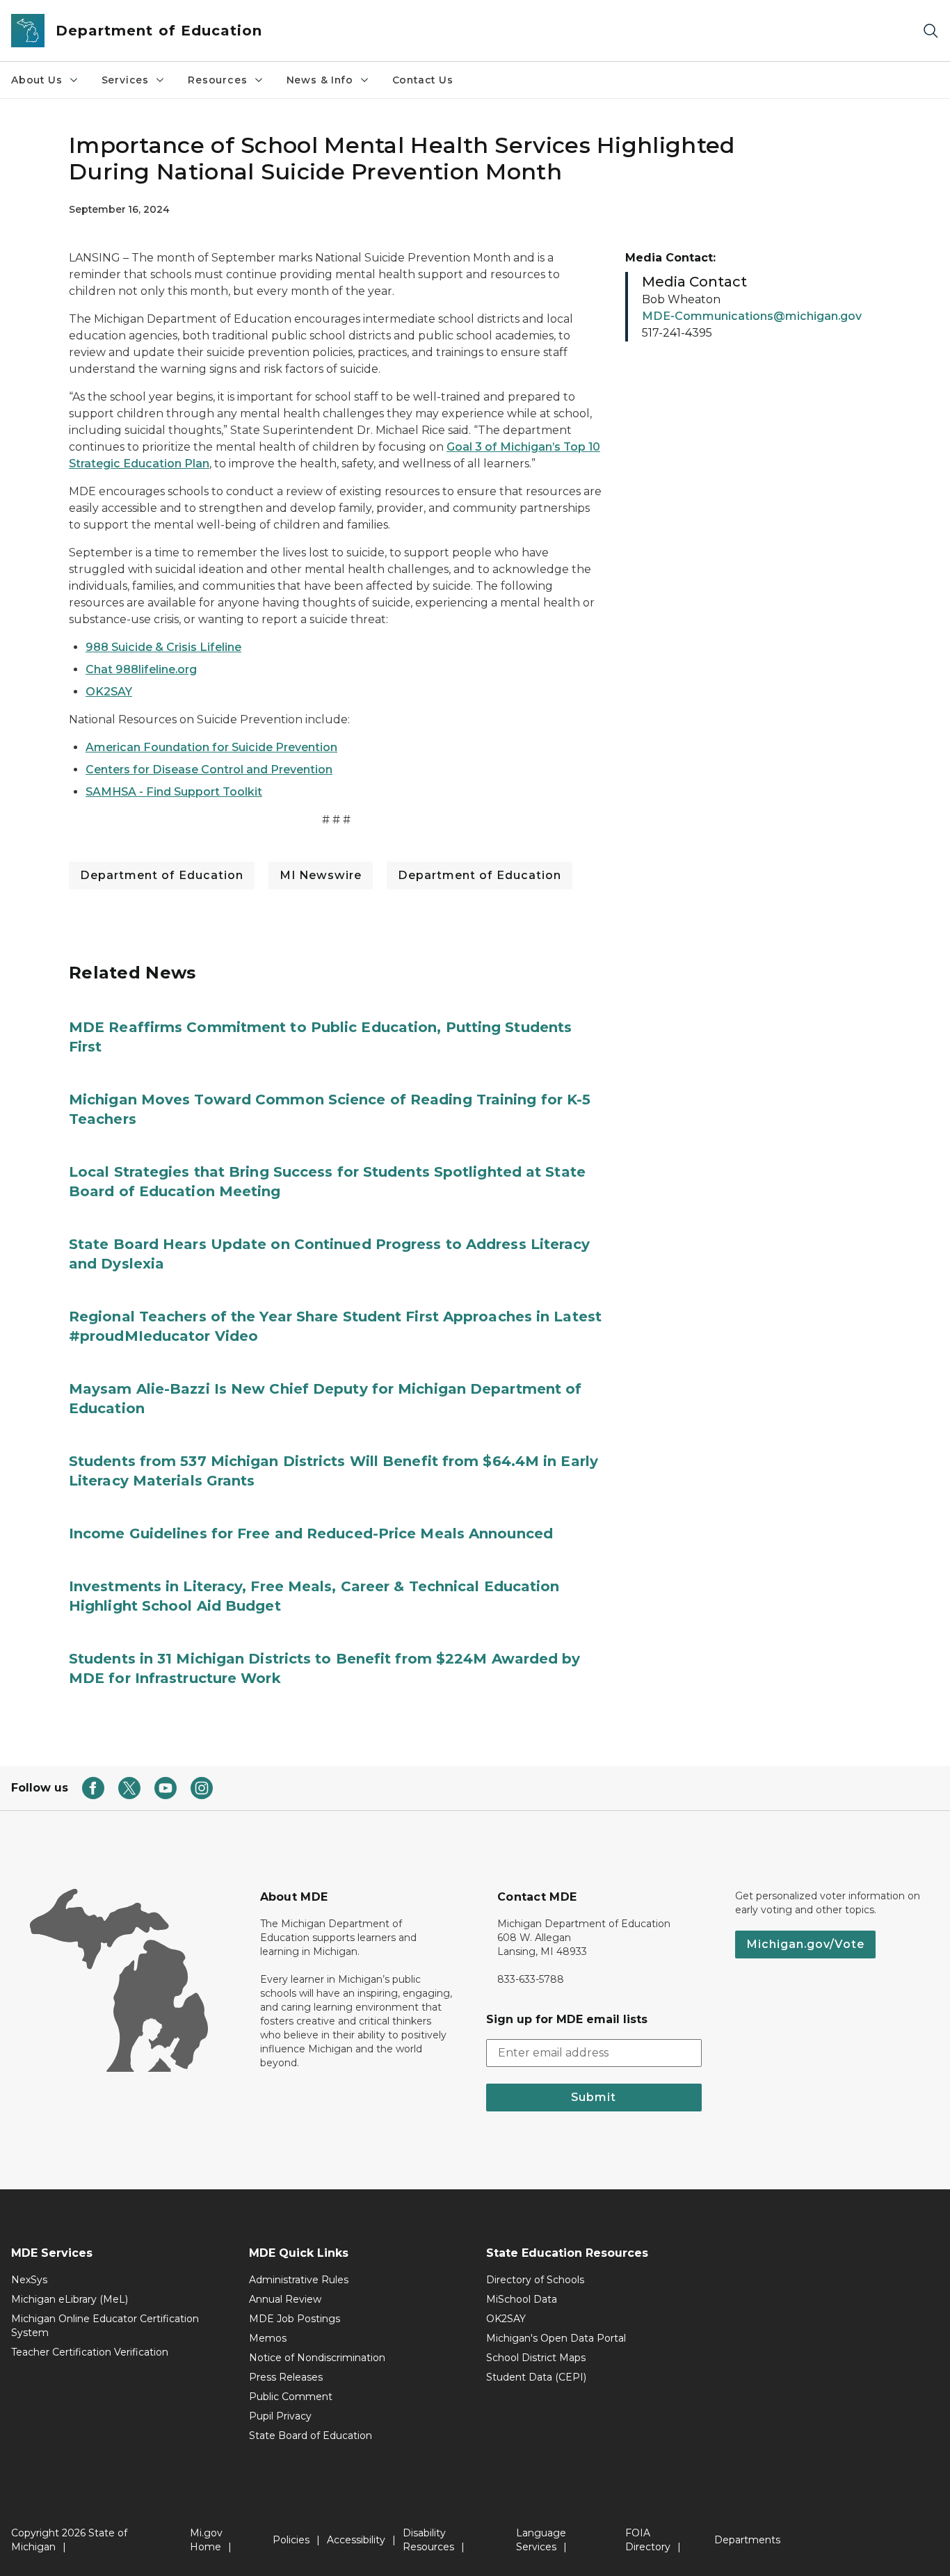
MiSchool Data (522, 2299)
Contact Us (423, 80)
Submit (594, 2097)
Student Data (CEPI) (536, 2377)
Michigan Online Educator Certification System (105, 2326)
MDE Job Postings (295, 2319)
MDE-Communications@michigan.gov (752, 316)
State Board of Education (311, 2436)
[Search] (931, 31)
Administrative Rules (299, 2280)
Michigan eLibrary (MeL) (70, 2299)
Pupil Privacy (280, 2416)
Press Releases (286, 2377)
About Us (37, 80)
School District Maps (536, 2358)
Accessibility (356, 2540)
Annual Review (285, 2299)
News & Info (320, 80)
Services (126, 80)
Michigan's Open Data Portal (556, 2338)
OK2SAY (506, 2319)
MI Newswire (321, 875)
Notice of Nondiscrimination (317, 2358)
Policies (291, 2540)
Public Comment (291, 2397)
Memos (268, 2338)
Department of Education (162, 875)
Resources (217, 80)
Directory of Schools (535, 2280)
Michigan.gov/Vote (805, 1944)
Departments (747, 2540)
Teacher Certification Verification (90, 2352)
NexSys (29, 2280)
